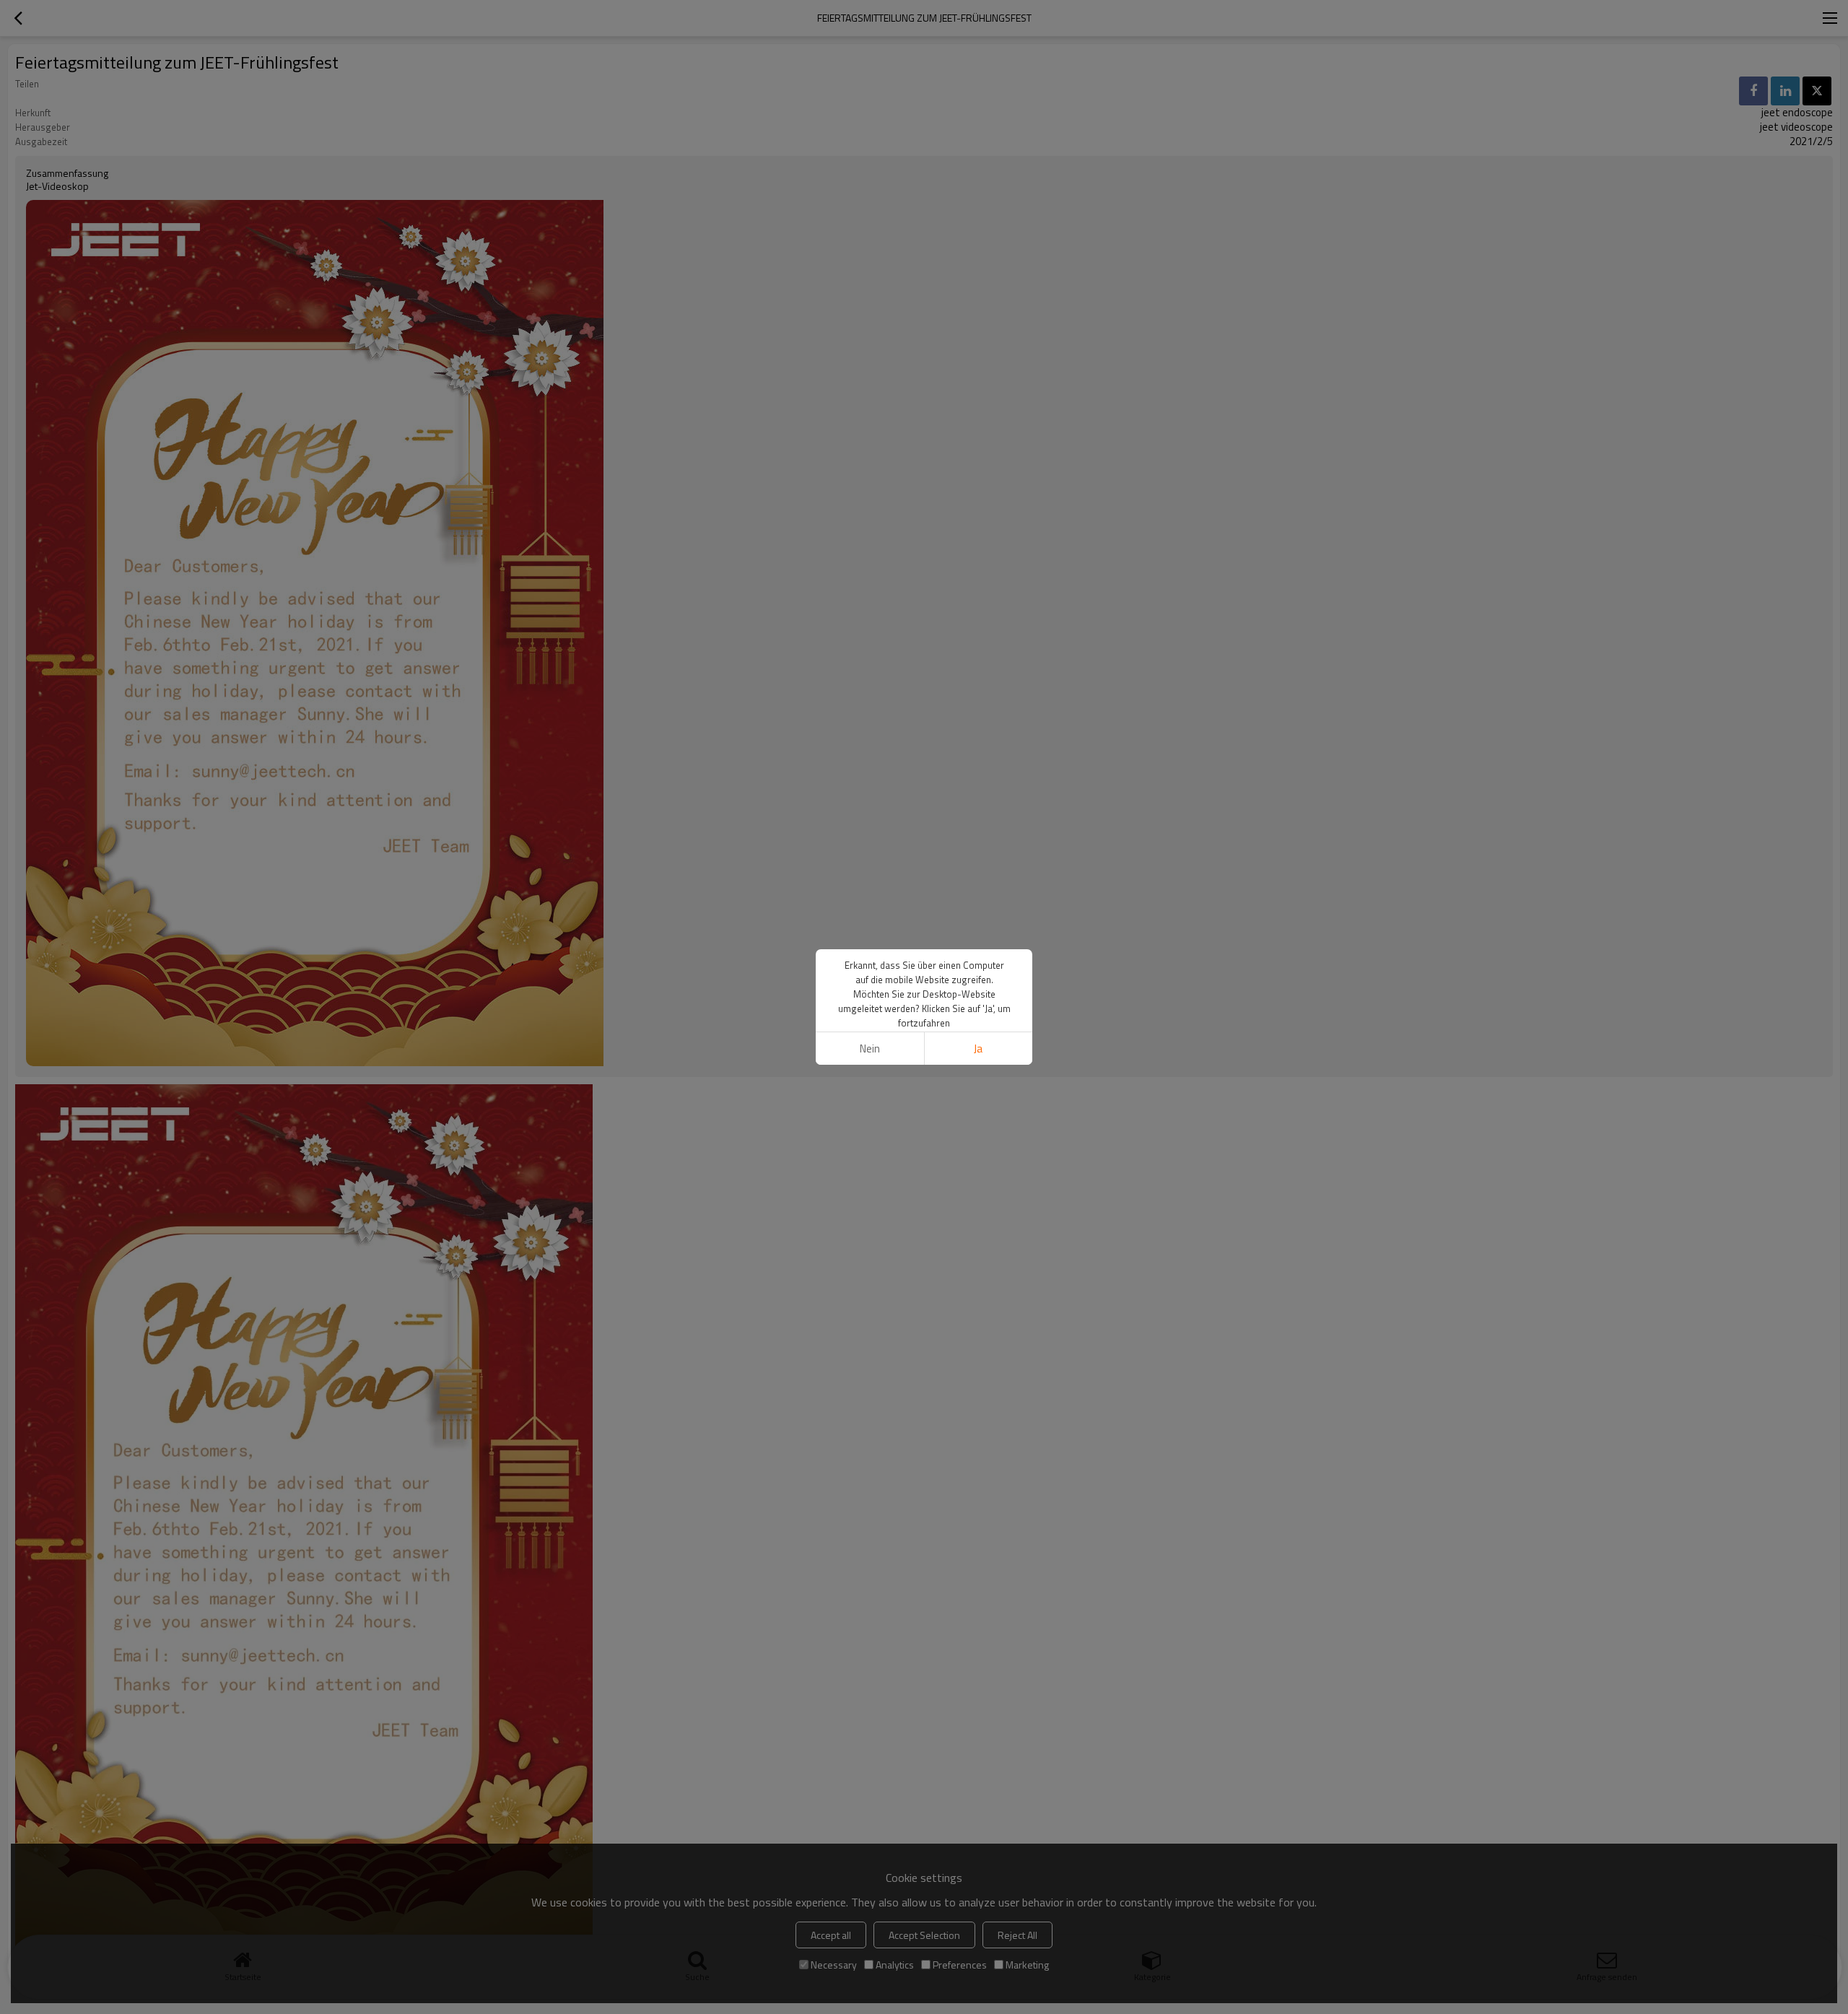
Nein (870, 1049)
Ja (978, 1049)
